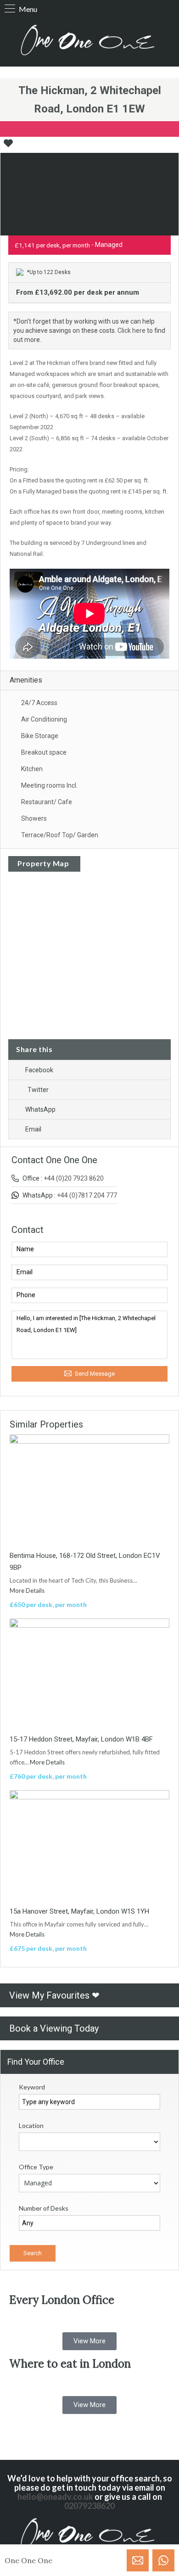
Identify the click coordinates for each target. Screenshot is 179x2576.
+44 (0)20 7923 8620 (74, 1178)
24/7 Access (39, 703)
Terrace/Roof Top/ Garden (60, 835)
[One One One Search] (89, 41)
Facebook (39, 1070)
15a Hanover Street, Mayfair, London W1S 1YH (79, 1911)
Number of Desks (44, 2208)
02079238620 (89, 2506)
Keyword (32, 2087)
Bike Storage (40, 736)
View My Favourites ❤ (54, 1995)
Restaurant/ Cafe (47, 802)
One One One (28, 2560)
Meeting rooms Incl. (49, 785)
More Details (28, 1590)
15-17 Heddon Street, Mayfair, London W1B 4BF (81, 1739)
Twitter (38, 1090)
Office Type (36, 2167)
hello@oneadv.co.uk (55, 2497)
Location (31, 2125)
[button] (89, 2341)
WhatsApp (40, 1109)
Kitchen (32, 769)
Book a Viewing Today (54, 2028)
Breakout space (44, 752)
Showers (34, 818)
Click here (131, 330)
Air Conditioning (44, 719)
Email (33, 1129)
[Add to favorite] (8, 146)
